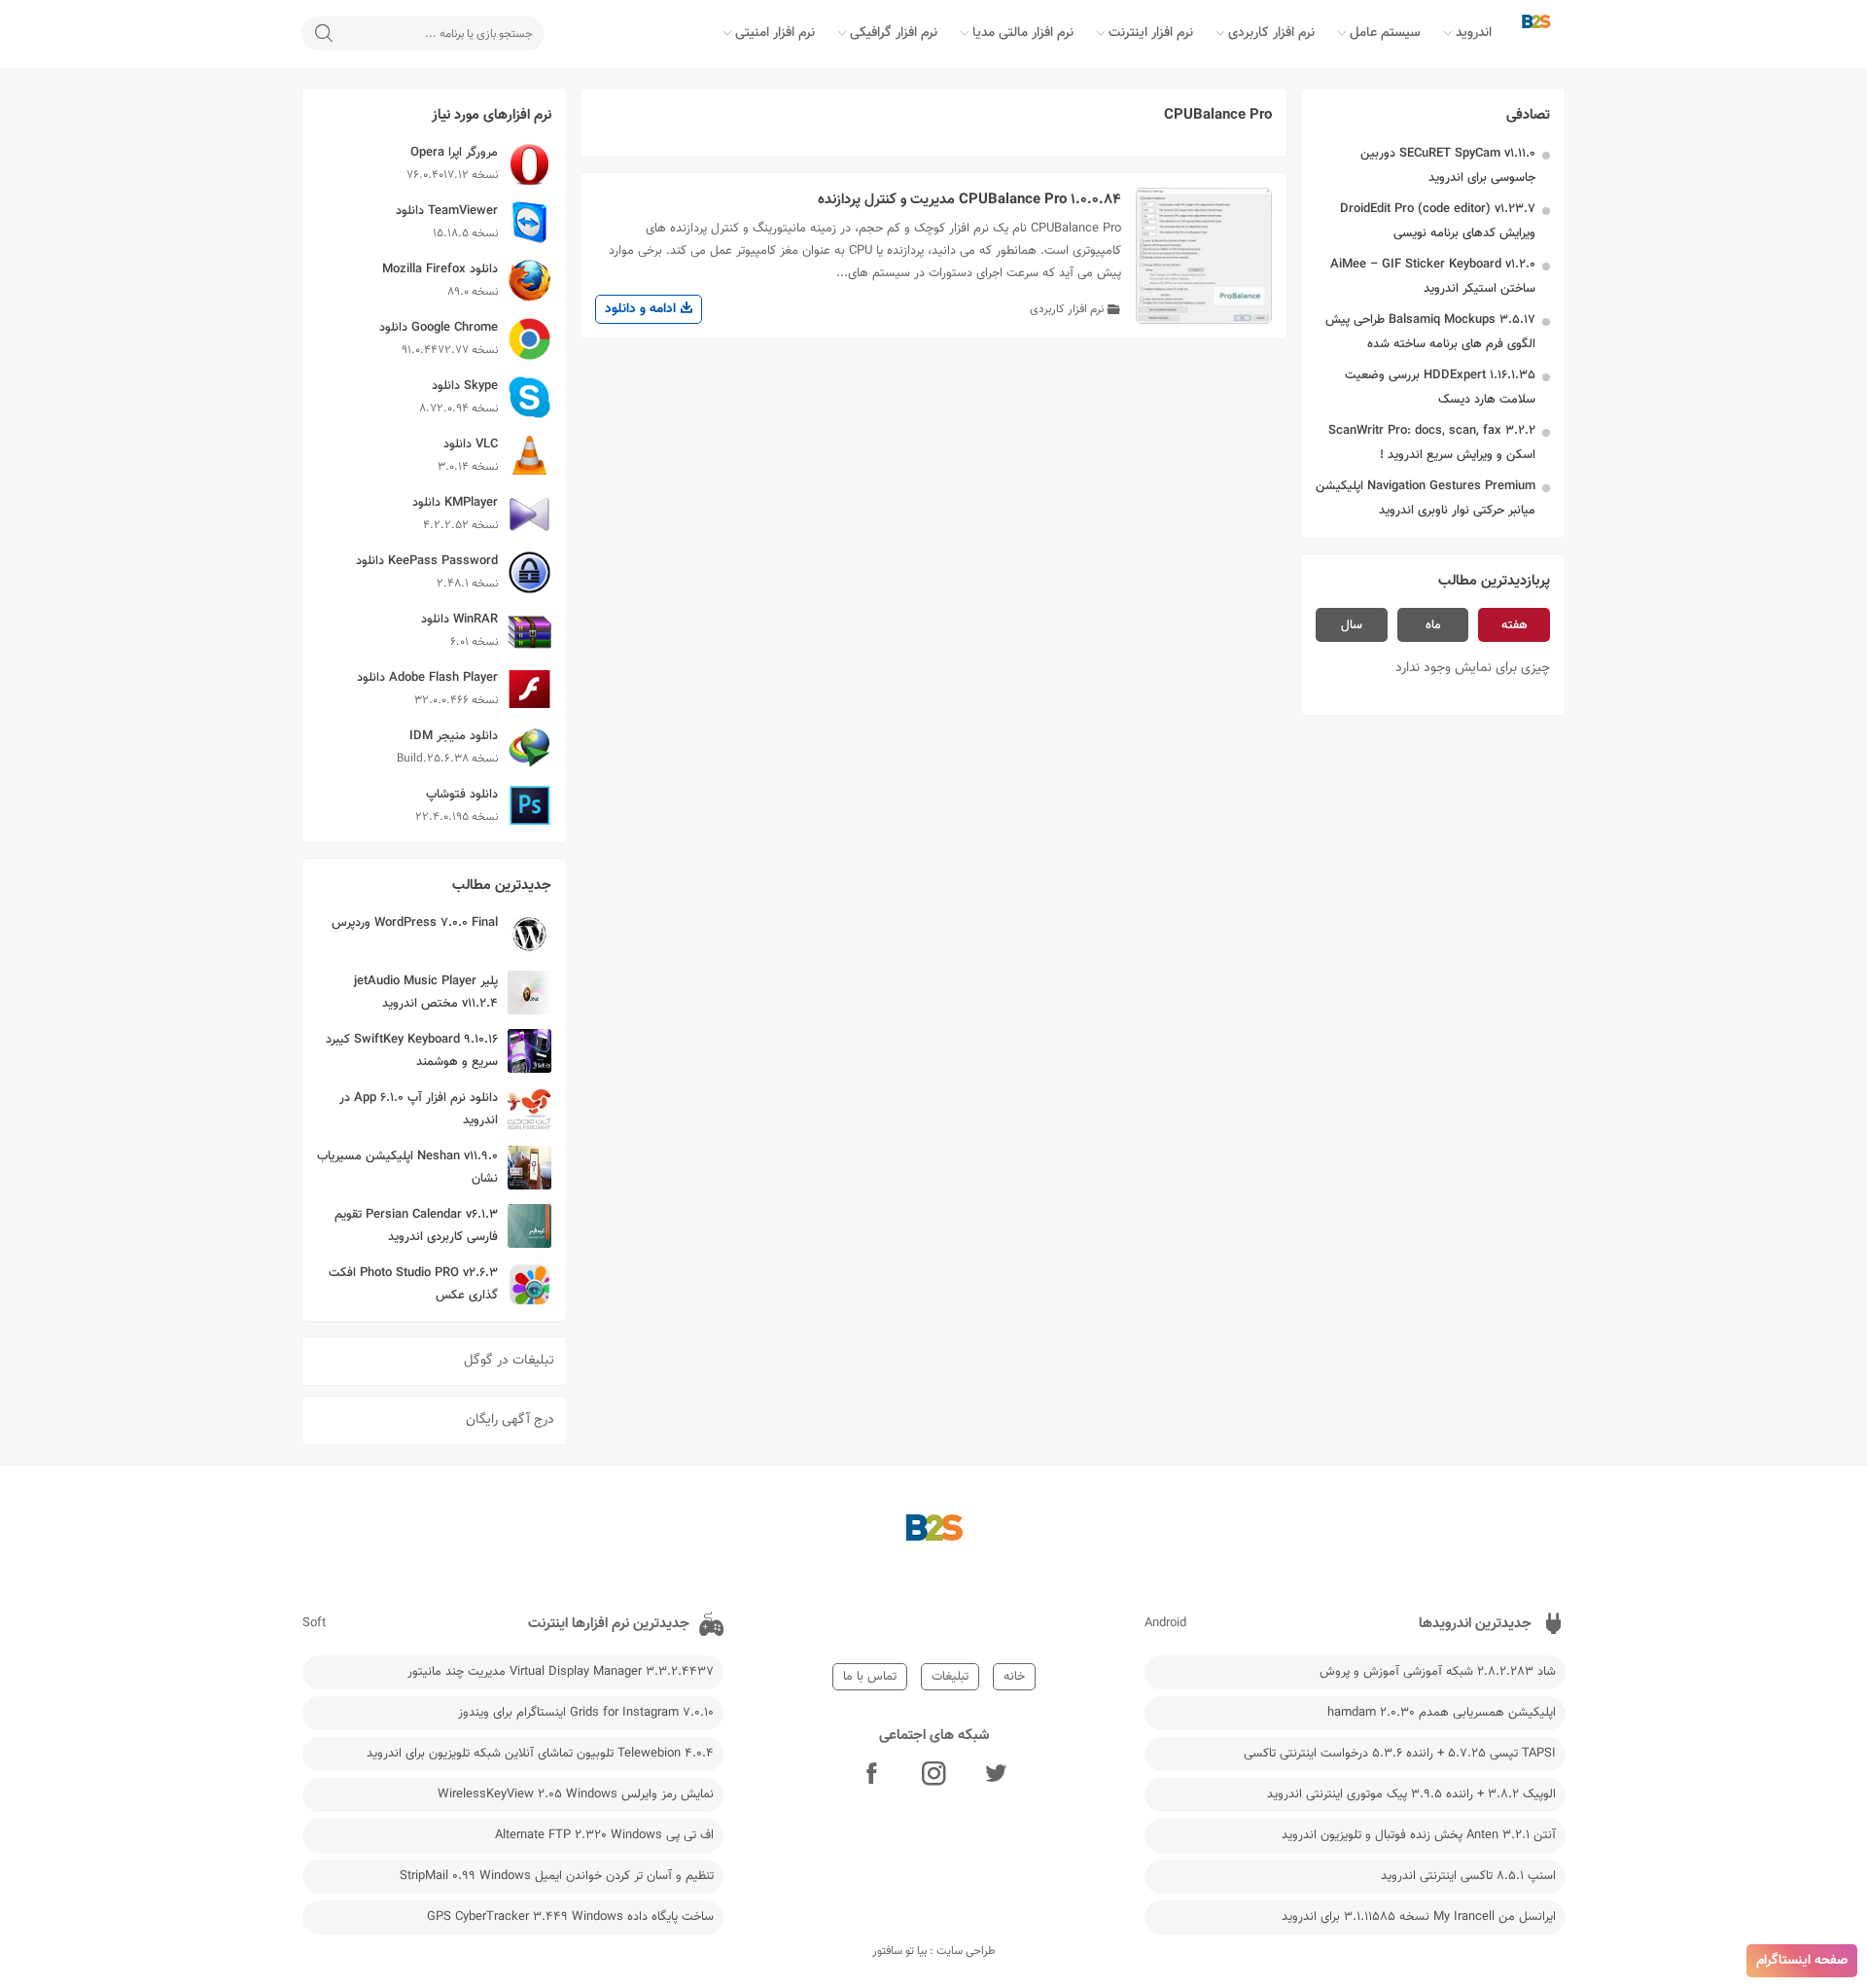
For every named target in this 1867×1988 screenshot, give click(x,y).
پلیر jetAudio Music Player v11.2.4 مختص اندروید (426, 993)
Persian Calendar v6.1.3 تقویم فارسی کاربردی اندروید (416, 1226)
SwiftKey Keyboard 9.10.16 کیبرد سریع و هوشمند (412, 1051)
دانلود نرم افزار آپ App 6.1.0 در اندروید (419, 1109)
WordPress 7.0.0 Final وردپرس (415, 923)
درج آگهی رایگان (510, 1420)
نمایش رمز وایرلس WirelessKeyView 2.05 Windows (576, 1794)
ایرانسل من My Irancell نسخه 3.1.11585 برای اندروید (1419, 1917)
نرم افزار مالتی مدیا (1023, 33)
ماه (1433, 625)
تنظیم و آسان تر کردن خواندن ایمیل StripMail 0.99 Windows (557, 1876)
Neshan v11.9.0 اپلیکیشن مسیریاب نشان (407, 1168)
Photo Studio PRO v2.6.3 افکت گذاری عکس (413, 1284)
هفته (1515, 625)
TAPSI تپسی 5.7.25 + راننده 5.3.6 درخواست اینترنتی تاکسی (1400, 1754)
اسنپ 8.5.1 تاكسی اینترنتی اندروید (1468, 1876)
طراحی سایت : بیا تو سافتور (934, 1951)
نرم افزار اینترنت (1151, 33)
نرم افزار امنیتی (775, 33)
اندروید (1474, 33)
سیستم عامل (1385, 33)
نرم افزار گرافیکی (894, 33)
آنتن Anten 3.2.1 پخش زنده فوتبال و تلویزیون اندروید (1419, 1835)
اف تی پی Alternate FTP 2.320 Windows (604, 1835)
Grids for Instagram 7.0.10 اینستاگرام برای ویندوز (586, 1713)
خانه (1014, 1677)
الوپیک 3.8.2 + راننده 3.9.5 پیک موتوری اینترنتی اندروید (1411, 1794)
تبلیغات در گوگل (509, 1361)
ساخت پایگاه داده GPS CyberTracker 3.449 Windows (570, 1917)
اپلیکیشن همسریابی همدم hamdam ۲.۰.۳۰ (1442, 1713)
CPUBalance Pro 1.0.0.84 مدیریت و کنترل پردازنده (969, 200)
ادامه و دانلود (642, 309)
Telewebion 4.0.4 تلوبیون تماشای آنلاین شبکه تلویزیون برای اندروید (540, 1754)
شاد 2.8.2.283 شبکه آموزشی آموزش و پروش (1438, 1672)
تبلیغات (950, 1677)
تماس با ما (870, 1677)
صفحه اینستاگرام (1802, 1961)
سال (1352, 625)
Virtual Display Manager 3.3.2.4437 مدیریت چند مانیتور (561, 1672)
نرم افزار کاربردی (1271, 33)
